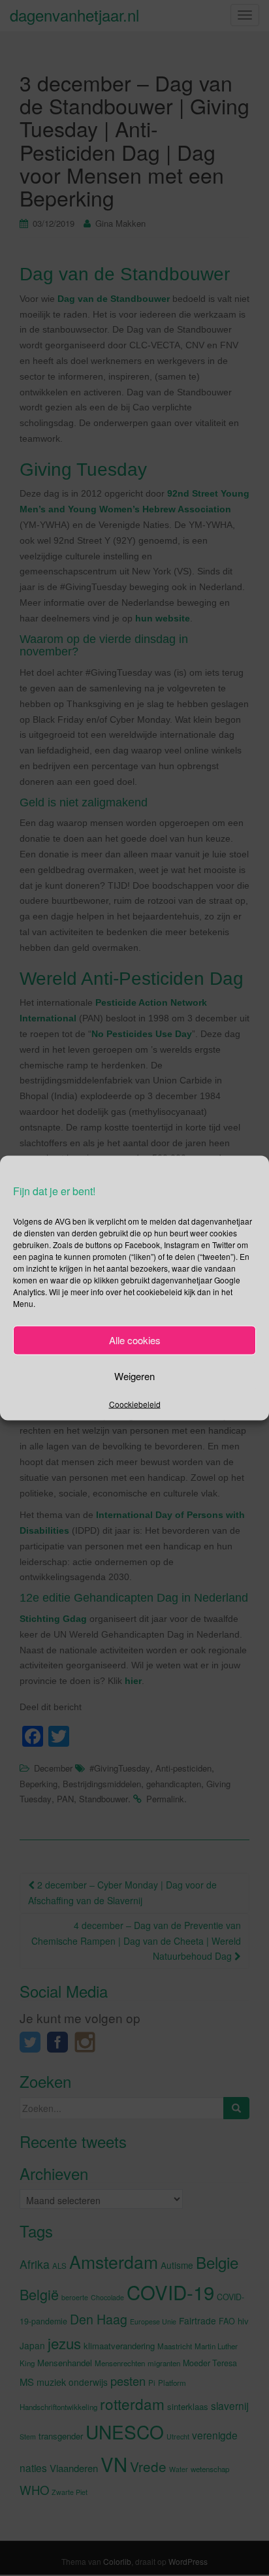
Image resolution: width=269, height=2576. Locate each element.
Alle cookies (135, 1340)
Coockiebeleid (135, 1403)
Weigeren (134, 1376)
